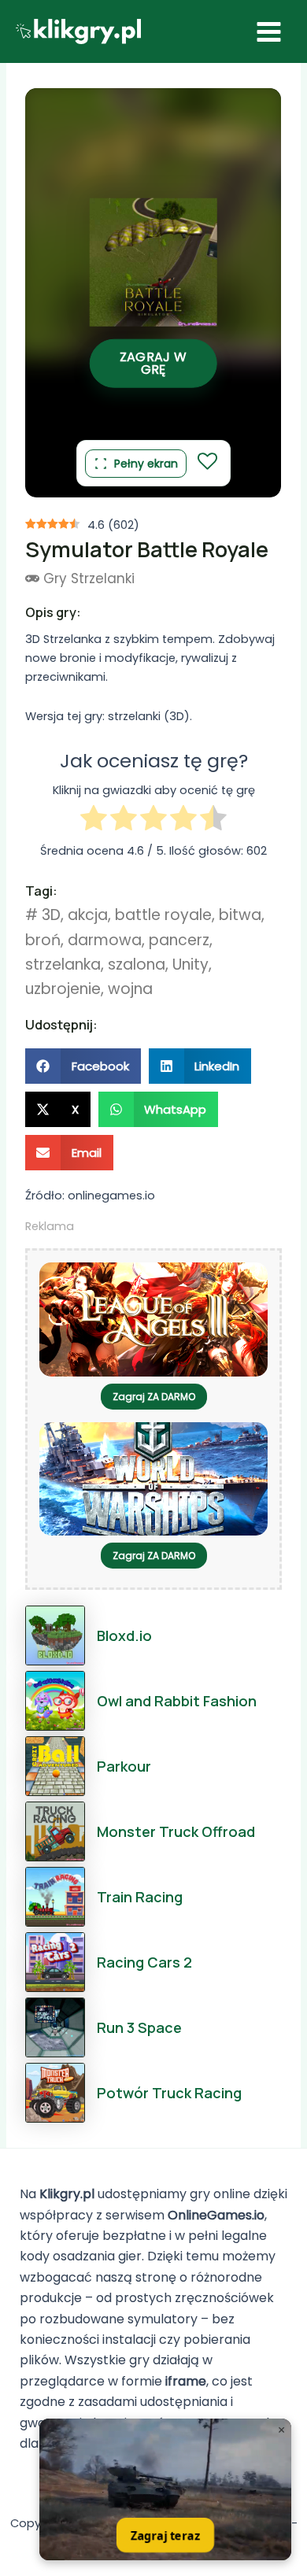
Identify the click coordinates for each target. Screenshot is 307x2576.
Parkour (124, 1766)
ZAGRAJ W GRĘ (153, 362)
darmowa (105, 940)
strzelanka (63, 965)
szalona (137, 965)
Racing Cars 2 (144, 1962)
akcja (88, 915)
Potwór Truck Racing (169, 2093)
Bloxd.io (124, 1635)
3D (51, 915)
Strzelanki (103, 578)
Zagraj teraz (165, 2535)
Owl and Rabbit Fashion (177, 1701)
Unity (190, 965)
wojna (130, 989)
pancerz (179, 940)
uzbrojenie (63, 989)
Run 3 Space (139, 2027)
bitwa (240, 915)
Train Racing (140, 1897)
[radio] (94, 820)
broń (43, 940)
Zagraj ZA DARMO (154, 1397)
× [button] (281, 2430)
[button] (83, 1066)
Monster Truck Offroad (176, 1831)
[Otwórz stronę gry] (165, 2489)
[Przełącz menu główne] (269, 32)
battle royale (163, 915)
